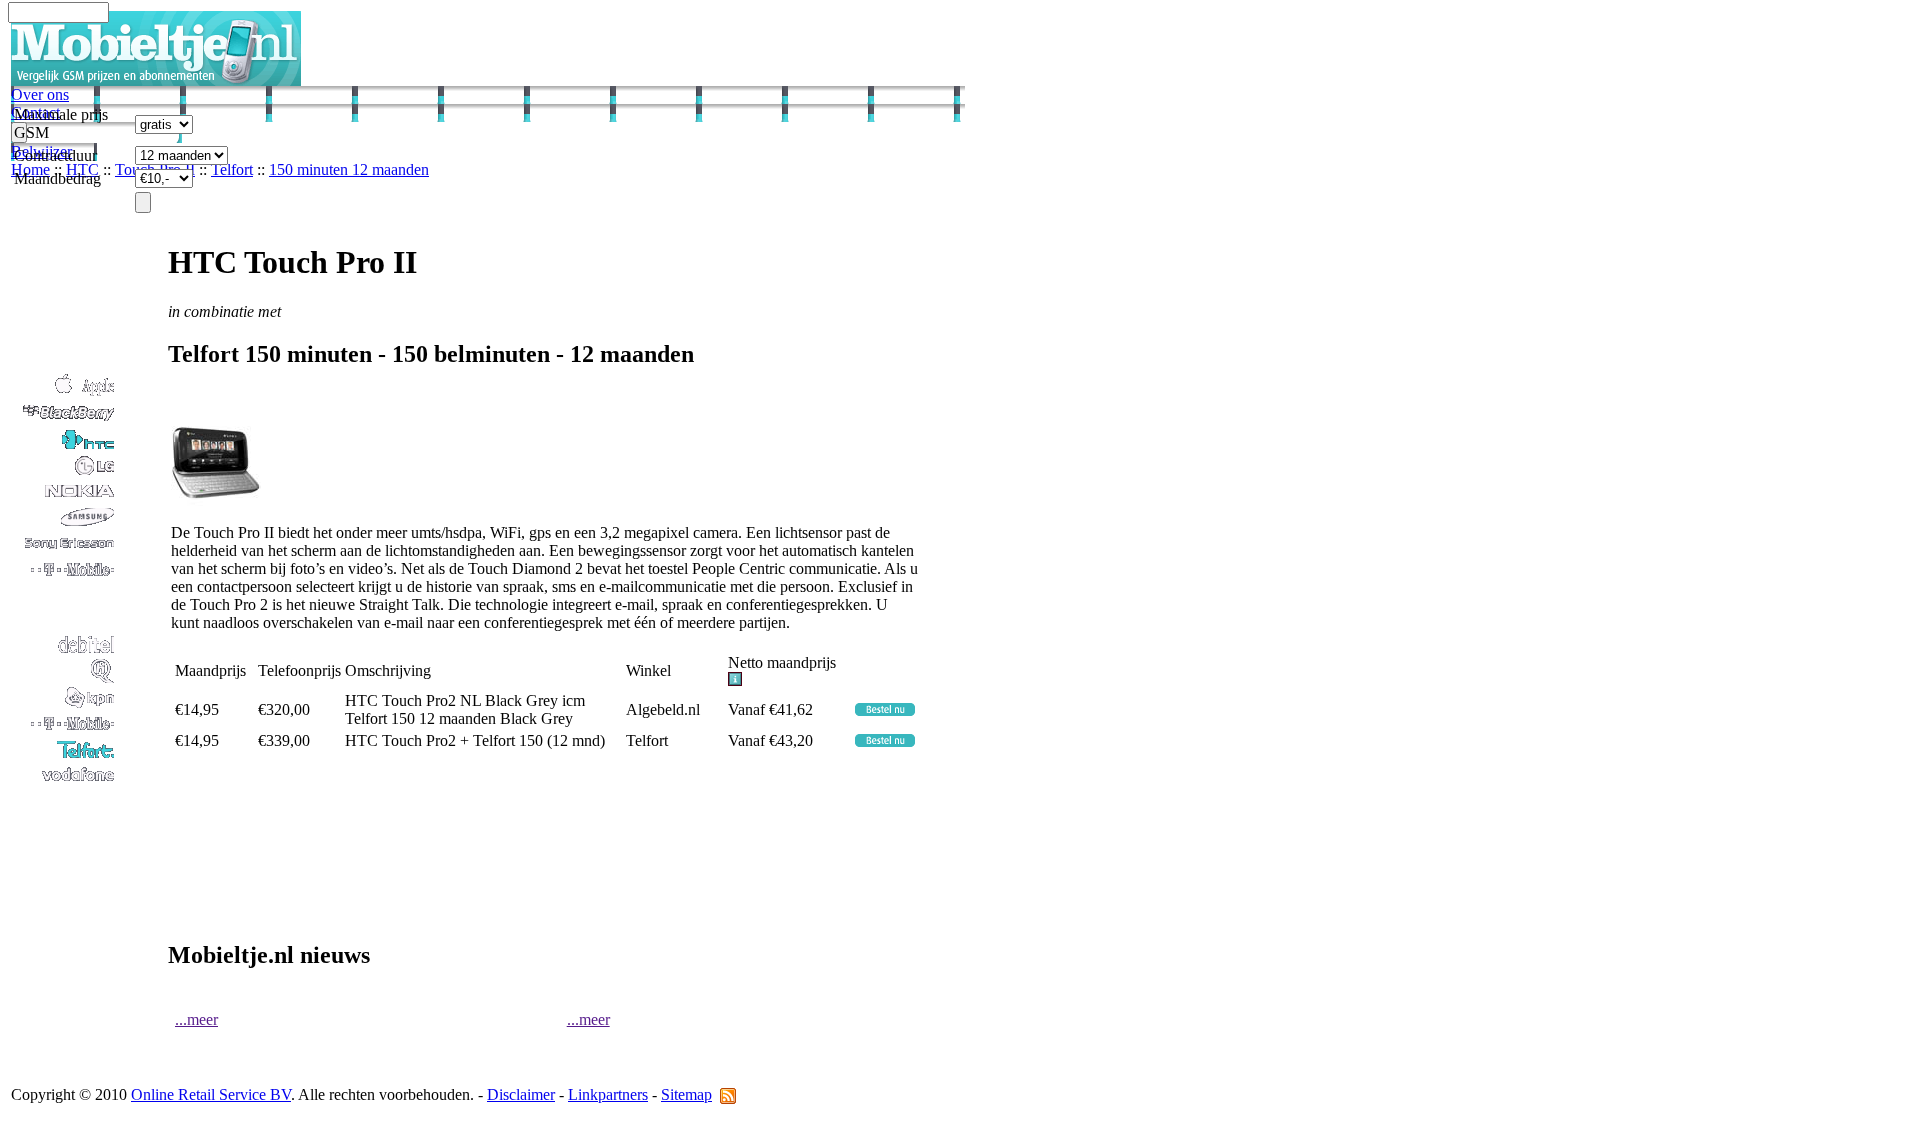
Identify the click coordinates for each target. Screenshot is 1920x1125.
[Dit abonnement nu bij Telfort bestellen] (885, 741)
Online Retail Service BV (211, 1094)
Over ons (40, 94)
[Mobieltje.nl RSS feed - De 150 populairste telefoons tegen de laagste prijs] (728, 1094)
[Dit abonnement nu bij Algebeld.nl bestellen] (885, 710)
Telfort (232, 169)
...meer (196, 1019)
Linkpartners (608, 1094)
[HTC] (64, 446)
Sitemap (686, 1094)
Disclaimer (521, 1094)
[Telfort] (64, 756)
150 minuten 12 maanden (349, 169)
